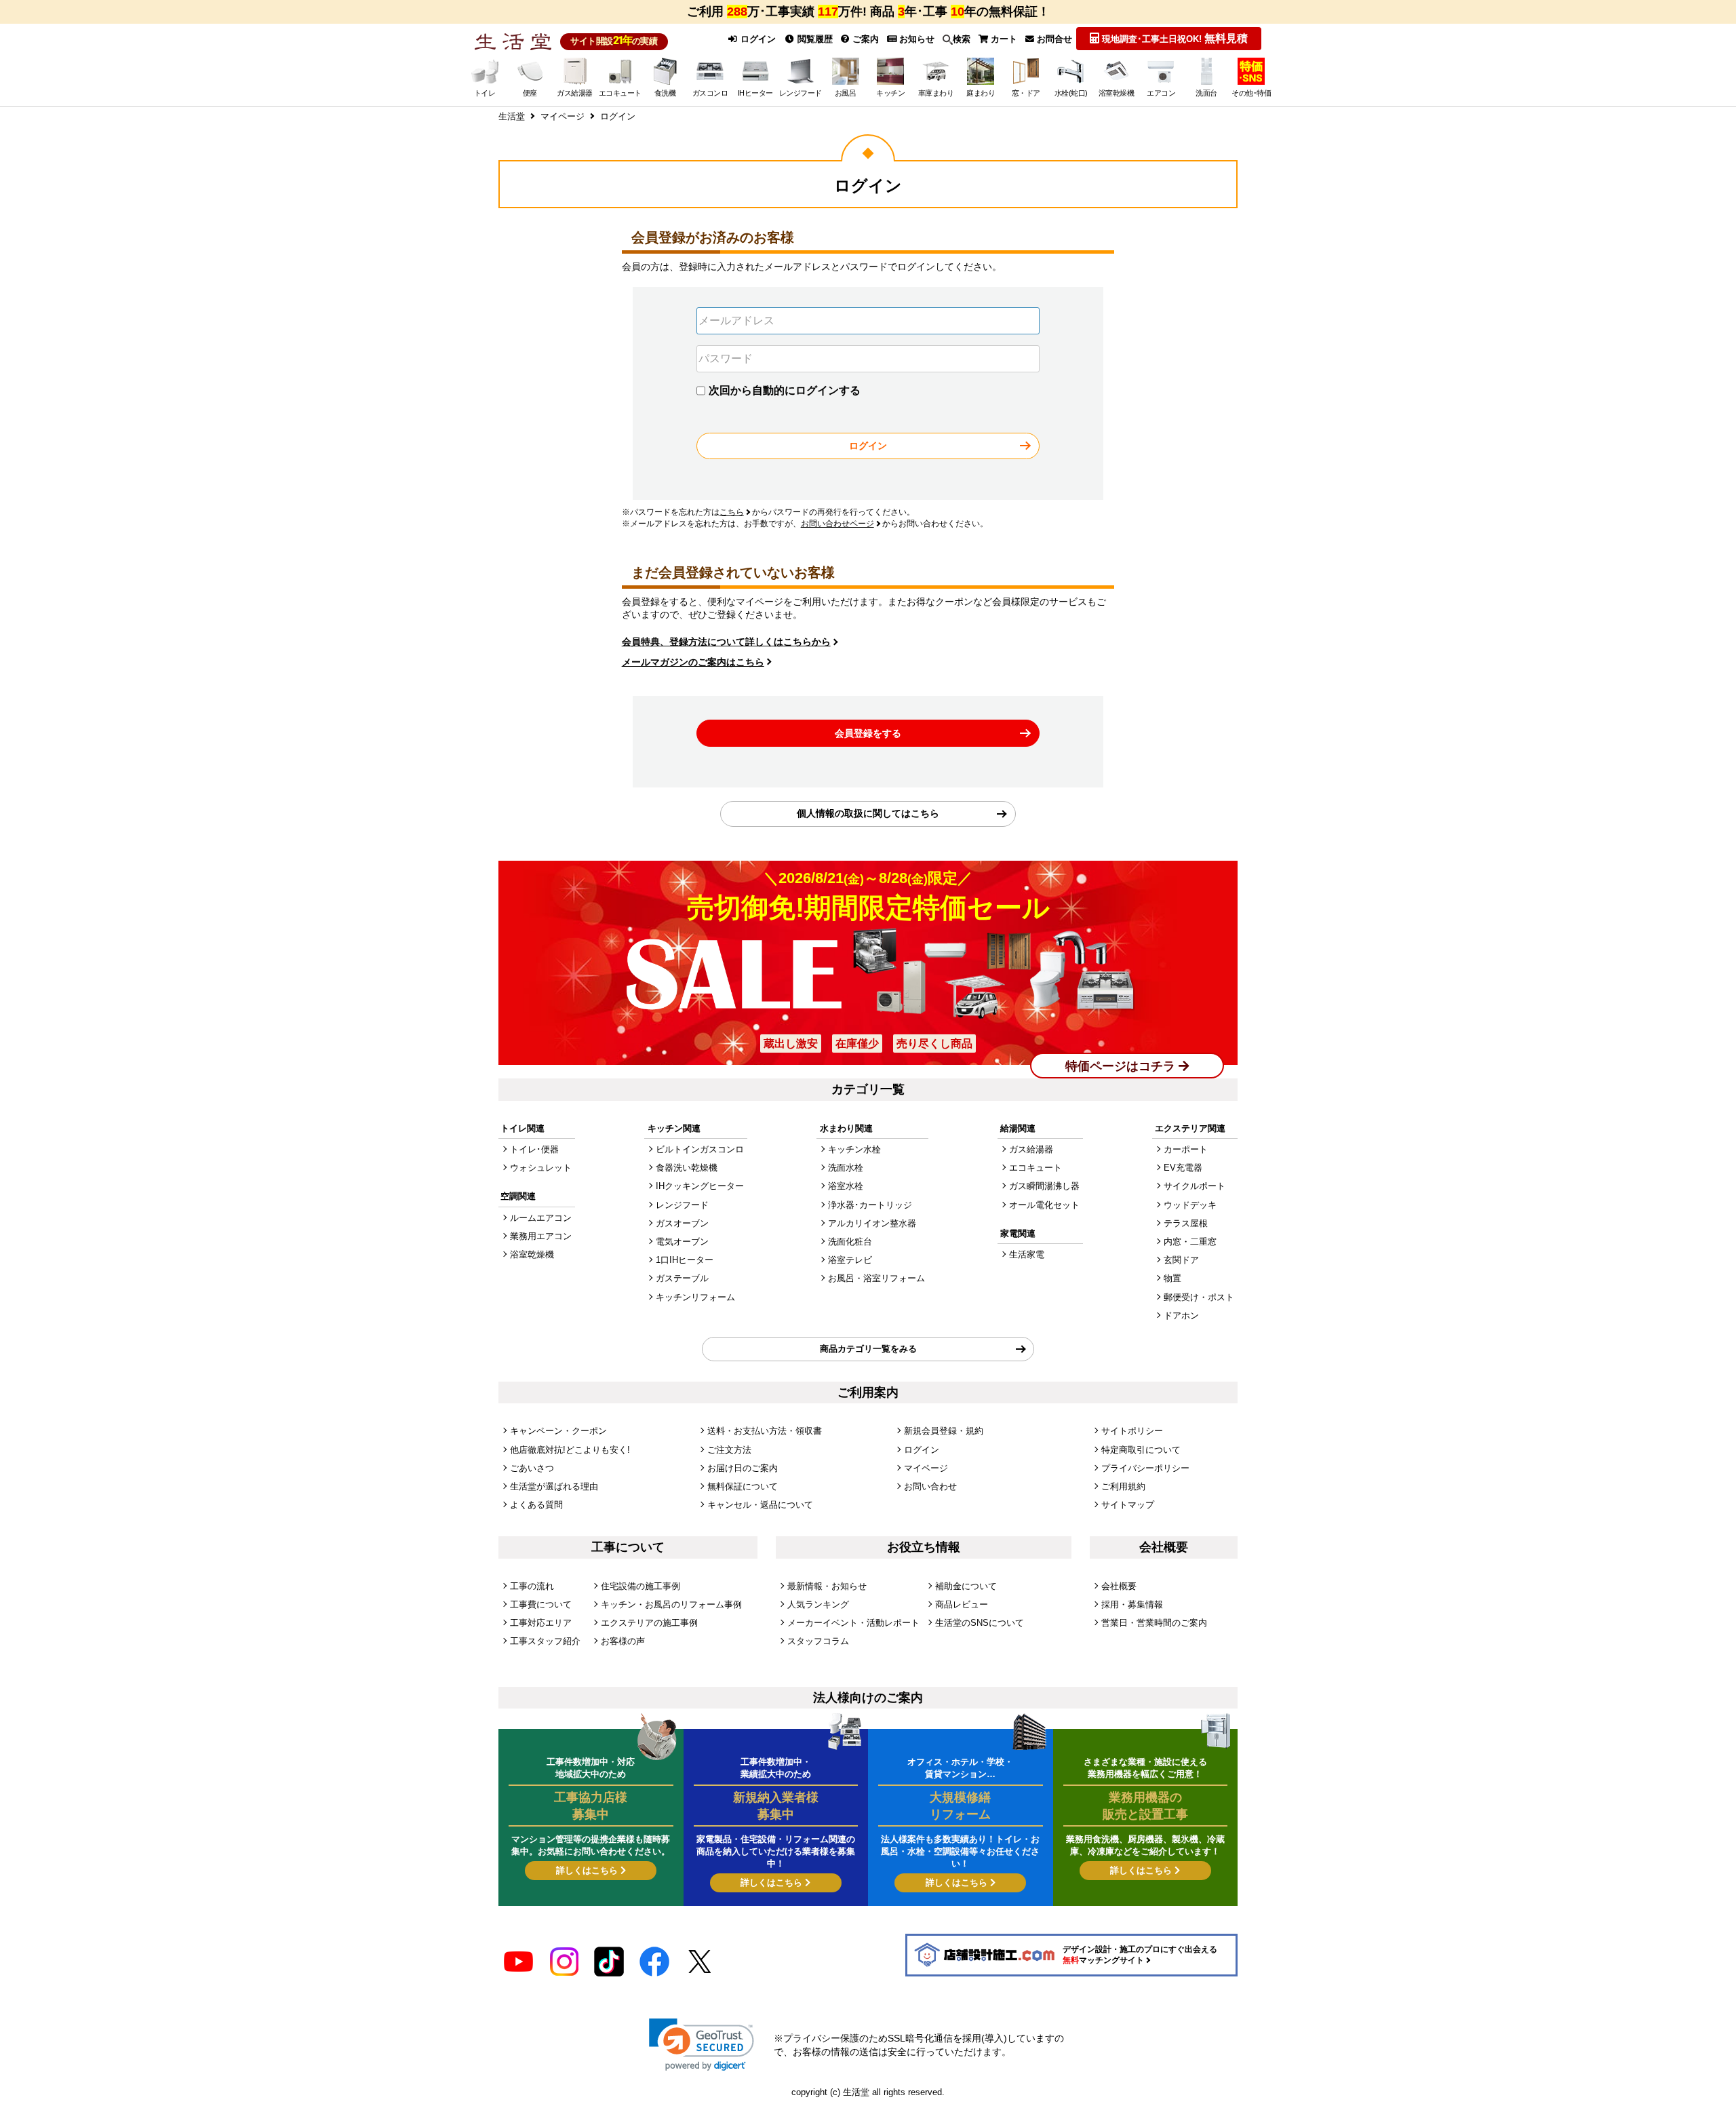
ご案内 (864, 39)
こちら (732, 512)
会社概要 (1119, 1586)
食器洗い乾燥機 (687, 1168)
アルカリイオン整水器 (872, 1223)
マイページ (926, 1468)
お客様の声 (623, 1641)
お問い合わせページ (837, 524)
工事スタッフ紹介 (545, 1641)
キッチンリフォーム (695, 1297)
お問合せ (1053, 39)
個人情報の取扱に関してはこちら (868, 813)
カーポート (1186, 1149)
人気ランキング (818, 1604)
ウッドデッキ (1190, 1205)
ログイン (757, 39)
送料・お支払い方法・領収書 (765, 1431)
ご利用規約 (1123, 1486)
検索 (962, 39)
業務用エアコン (541, 1236)
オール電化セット (1044, 1205)
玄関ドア (1181, 1260)
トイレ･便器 (534, 1149)
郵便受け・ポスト (1199, 1297)
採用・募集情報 (1132, 1604)
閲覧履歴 (814, 39)
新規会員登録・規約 (944, 1431)
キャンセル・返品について (760, 1505)
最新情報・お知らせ (827, 1586)
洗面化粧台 (850, 1242)
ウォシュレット (541, 1168)
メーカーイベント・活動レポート (853, 1623)
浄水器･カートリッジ (870, 1205)
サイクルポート (1195, 1186)
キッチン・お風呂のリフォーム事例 (671, 1604)
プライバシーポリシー (1145, 1468)
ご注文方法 (729, 1450)
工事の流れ (532, 1586)
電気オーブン (682, 1242)
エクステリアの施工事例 (649, 1623)
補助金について (966, 1586)
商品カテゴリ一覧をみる (868, 1349)
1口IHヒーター (685, 1260)
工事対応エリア (541, 1623)
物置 (1172, 1278)
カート (1003, 39)
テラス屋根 (1186, 1223)
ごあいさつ (532, 1468)
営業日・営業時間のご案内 (1154, 1623)
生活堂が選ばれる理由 (554, 1486)
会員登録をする (868, 733)
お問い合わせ (930, 1486)
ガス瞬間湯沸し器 (1044, 1186)
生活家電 (1027, 1254)
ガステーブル (682, 1278)
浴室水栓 (846, 1186)
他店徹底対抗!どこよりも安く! (570, 1450)
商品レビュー (962, 1604)
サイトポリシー (1132, 1431)
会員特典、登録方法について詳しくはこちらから (726, 642)
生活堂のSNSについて (980, 1623)
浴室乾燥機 (532, 1254)
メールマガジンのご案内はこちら (693, 662)
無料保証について (743, 1486)
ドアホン (1181, 1315)
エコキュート (1035, 1168)
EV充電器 (1183, 1168)
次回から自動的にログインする (785, 390)
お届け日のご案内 (743, 1468)
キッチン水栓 (854, 1149)
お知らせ (915, 39)
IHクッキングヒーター (700, 1186)
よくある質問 (536, 1505)
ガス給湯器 (1031, 1149)
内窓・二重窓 (1190, 1242)
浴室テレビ (850, 1260)
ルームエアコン (541, 1218)
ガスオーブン (682, 1223)
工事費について (541, 1604)
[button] (702, 2045)
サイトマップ (1128, 1505)
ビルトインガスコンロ (700, 1149)
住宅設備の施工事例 (640, 1586)
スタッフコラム (818, 1641)
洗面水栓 (846, 1168)
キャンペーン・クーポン (558, 1431)
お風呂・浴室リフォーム (876, 1278)
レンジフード (682, 1205)
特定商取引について (1141, 1450)
